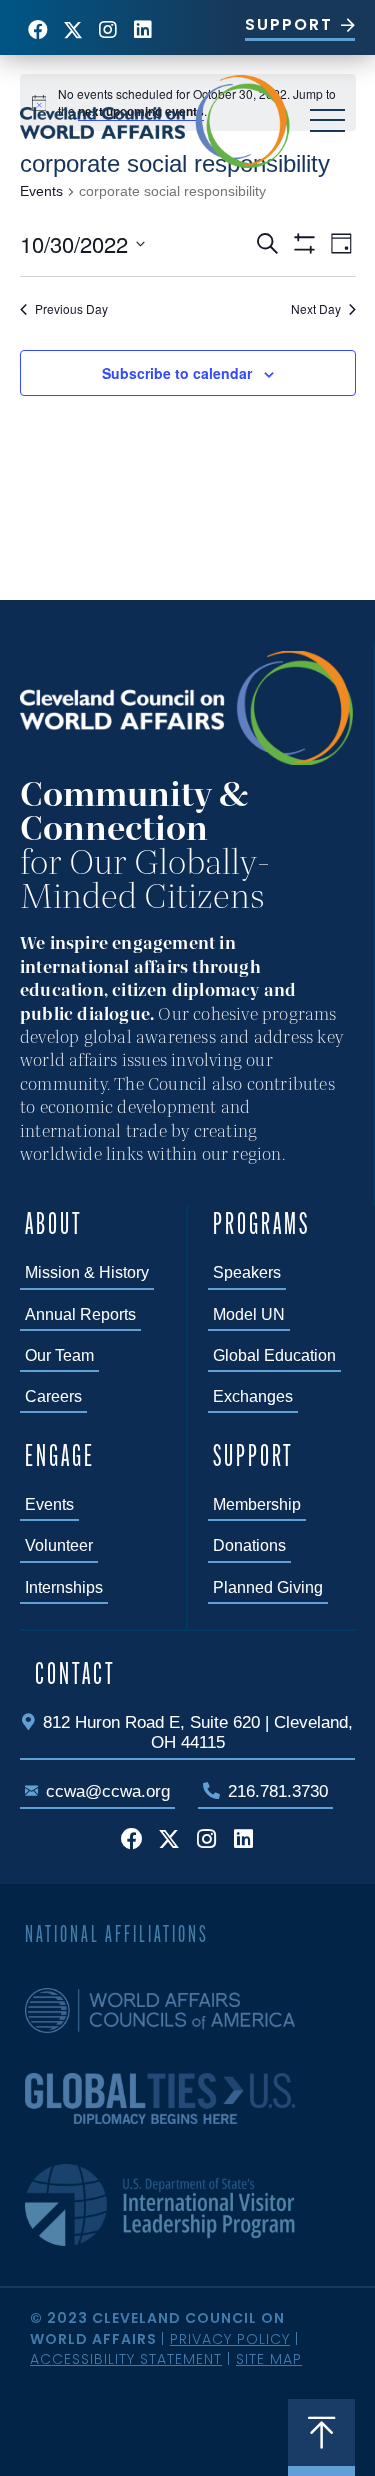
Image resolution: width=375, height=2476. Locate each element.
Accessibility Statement (126, 2359)
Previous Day (71, 309)
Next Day (316, 309)
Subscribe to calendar (177, 373)
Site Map (269, 2359)
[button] (37, 29)
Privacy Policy (230, 2339)
